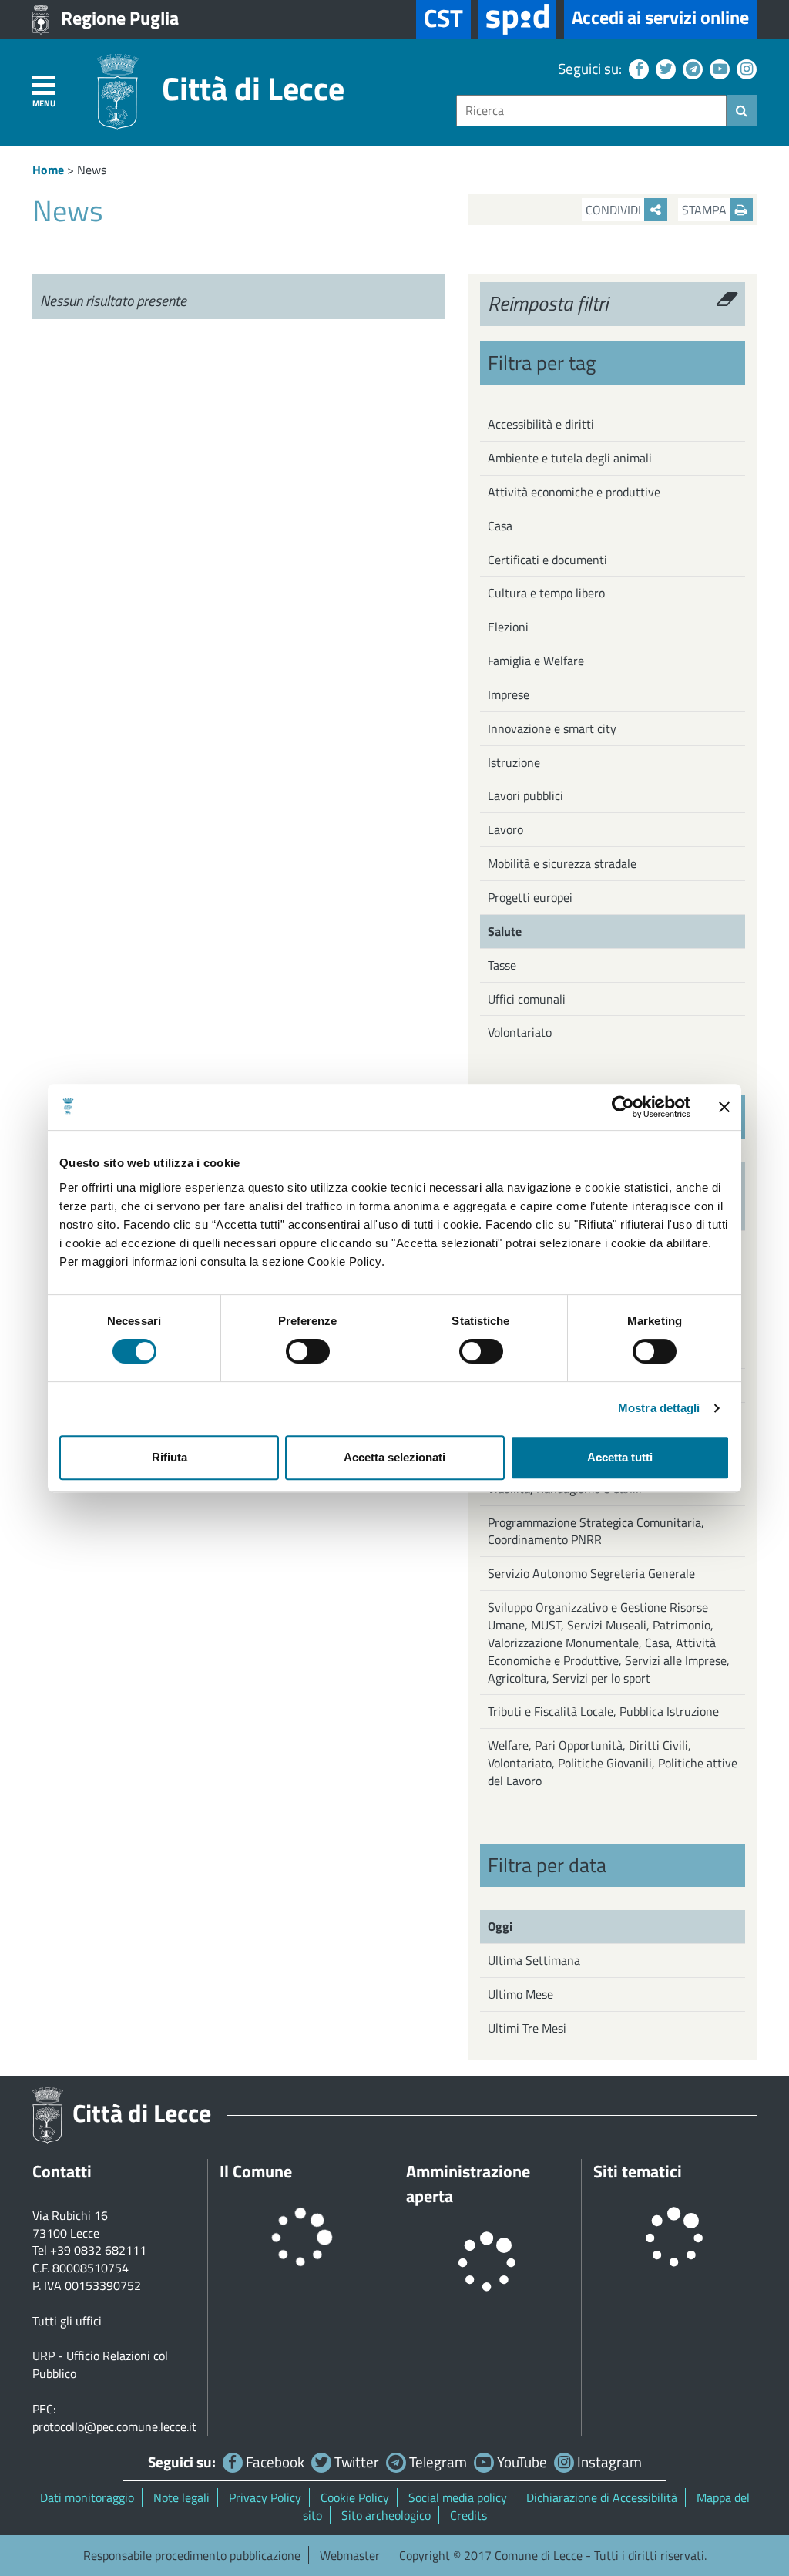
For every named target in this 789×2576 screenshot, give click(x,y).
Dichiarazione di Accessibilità (602, 2497)
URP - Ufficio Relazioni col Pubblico (100, 2364)
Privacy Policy (265, 2497)
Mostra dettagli (659, 1408)
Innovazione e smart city (552, 728)
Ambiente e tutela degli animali (570, 458)
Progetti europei (530, 897)
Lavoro (505, 829)
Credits (468, 2515)
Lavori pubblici (525, 795)
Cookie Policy (355, 2497)
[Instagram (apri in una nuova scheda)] (745, 68)
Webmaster (350, 2555)
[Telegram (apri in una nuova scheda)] (691, 68)
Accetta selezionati (394, 1457)
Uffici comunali (527, 999)
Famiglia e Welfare (536, 661)
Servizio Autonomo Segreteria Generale (591, 1573)
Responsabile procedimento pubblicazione (192, 2555)
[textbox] (591, 111)
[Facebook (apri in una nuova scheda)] (637, 68)
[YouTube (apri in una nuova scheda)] (718, 68)
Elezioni (508, 627)
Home (48, 170)
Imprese (509, 694)
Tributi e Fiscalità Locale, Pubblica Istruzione (603, 1711)
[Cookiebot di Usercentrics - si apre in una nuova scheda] (623, 1107)
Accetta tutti (620, 1457)
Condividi (615, 210)
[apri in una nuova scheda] (517, 19)
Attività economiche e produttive (574, 492)
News (92, 170)
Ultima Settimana (534, 1960)
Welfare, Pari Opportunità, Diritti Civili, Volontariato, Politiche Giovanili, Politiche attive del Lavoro (613, 1763)
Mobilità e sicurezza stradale (562, 863)
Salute (505, 931)
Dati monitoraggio (87, 2497)
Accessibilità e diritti (541, 424)
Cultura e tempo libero (546, 593)
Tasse (502, 965)
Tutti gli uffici (67, 2321)
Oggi (500, 1926)
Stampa (706, 210)
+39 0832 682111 (98, 2250)
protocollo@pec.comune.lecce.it (114, 2426)
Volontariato (520, 1032)
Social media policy (458, 2497)
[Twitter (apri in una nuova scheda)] (664, 68)
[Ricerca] (742, 110)
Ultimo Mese (520, 1994)
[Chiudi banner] (724, 1107)
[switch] (308, 1351)
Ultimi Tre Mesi (527, 2028)
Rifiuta (170, 1457)
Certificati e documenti (547, 560)
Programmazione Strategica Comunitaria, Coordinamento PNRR (596, 1531)
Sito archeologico (386, 2515)
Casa (500, 526)
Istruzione (514, 762)
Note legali (181, 2497)
